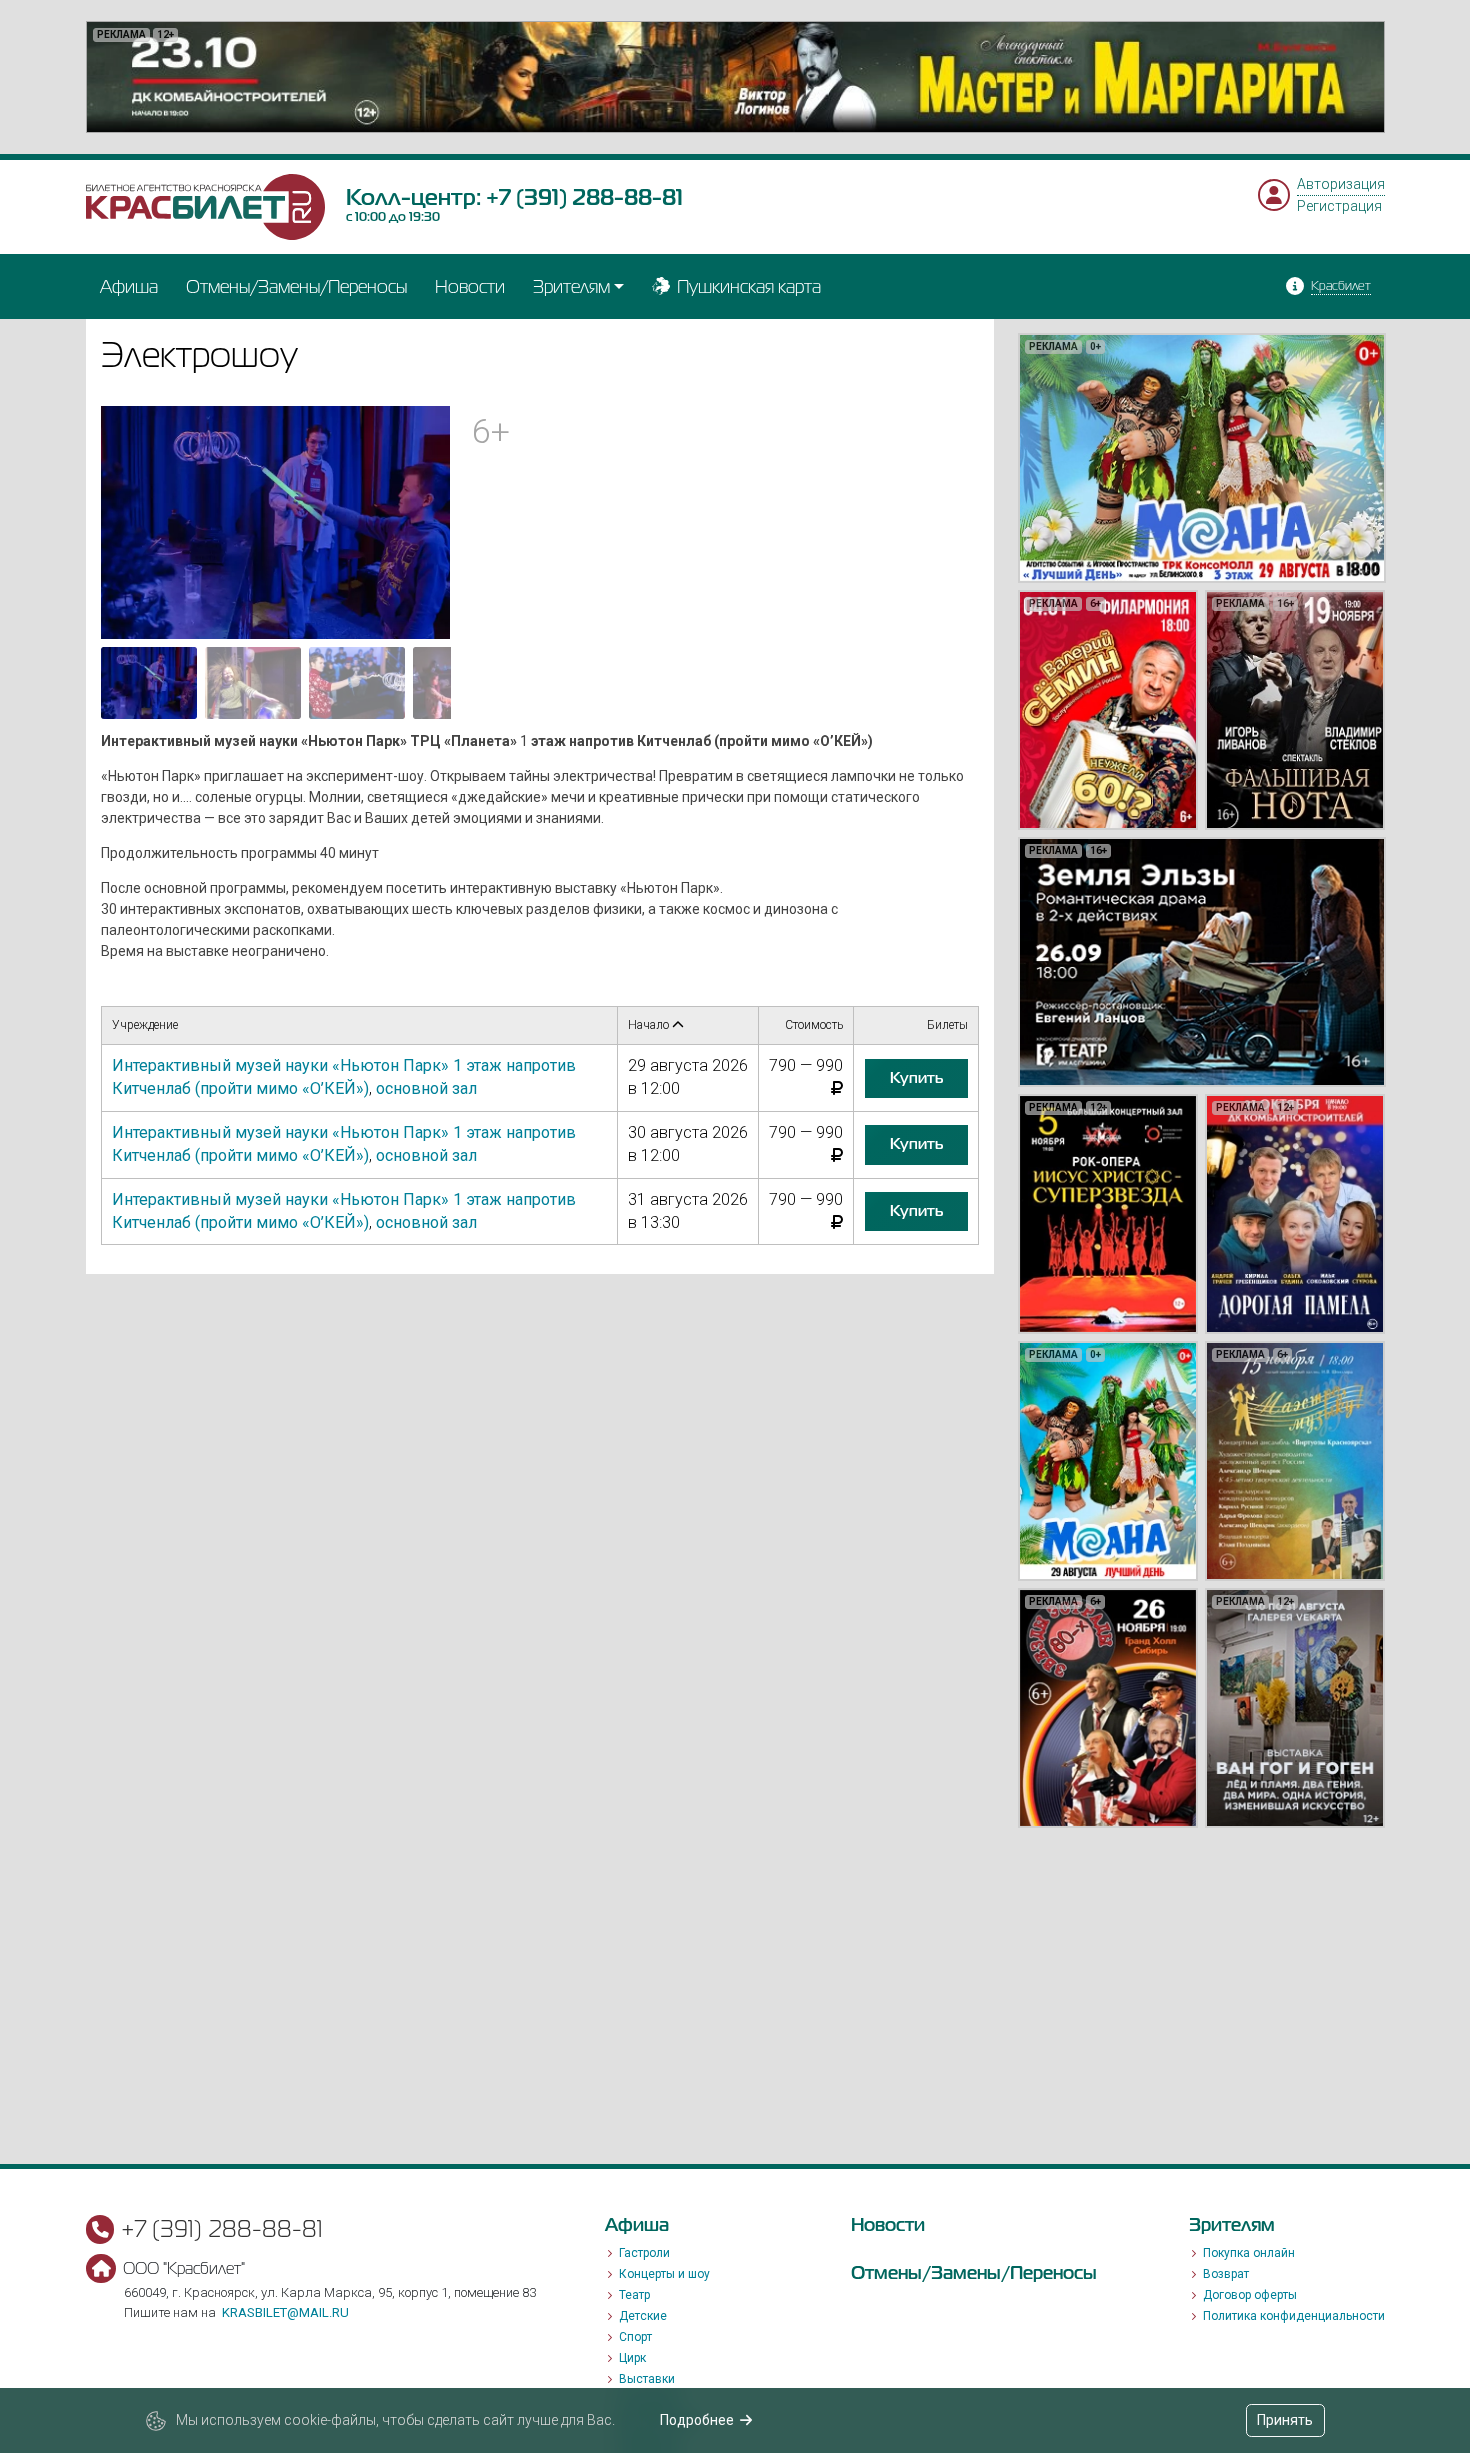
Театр (634, 2295)
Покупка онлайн (1249, 2253)
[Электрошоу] (276, 521)
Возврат (1226, 2274)
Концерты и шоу (664, 2274)
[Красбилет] (206, 206)
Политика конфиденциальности (1294, 2316)
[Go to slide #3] (357, 683)
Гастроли (644, 2253)
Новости (470, 286)
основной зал (426, 1088)
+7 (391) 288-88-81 (584, 197)
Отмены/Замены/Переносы (296, 286)
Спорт (635, 2337)
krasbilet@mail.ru (285, 2312)
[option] (735, 77)
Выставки (647, 2379)
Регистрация (1339, 206)
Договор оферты (1250, 2295)
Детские (643, 2316)
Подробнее (697, 2420)
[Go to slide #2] (253, 683)
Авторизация (1341, 184)
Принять (1285, 2420)
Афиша (129, 286)
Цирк (632, 2358)
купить (916, 1078)
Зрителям (571, 286)
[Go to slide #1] (149, 683)
